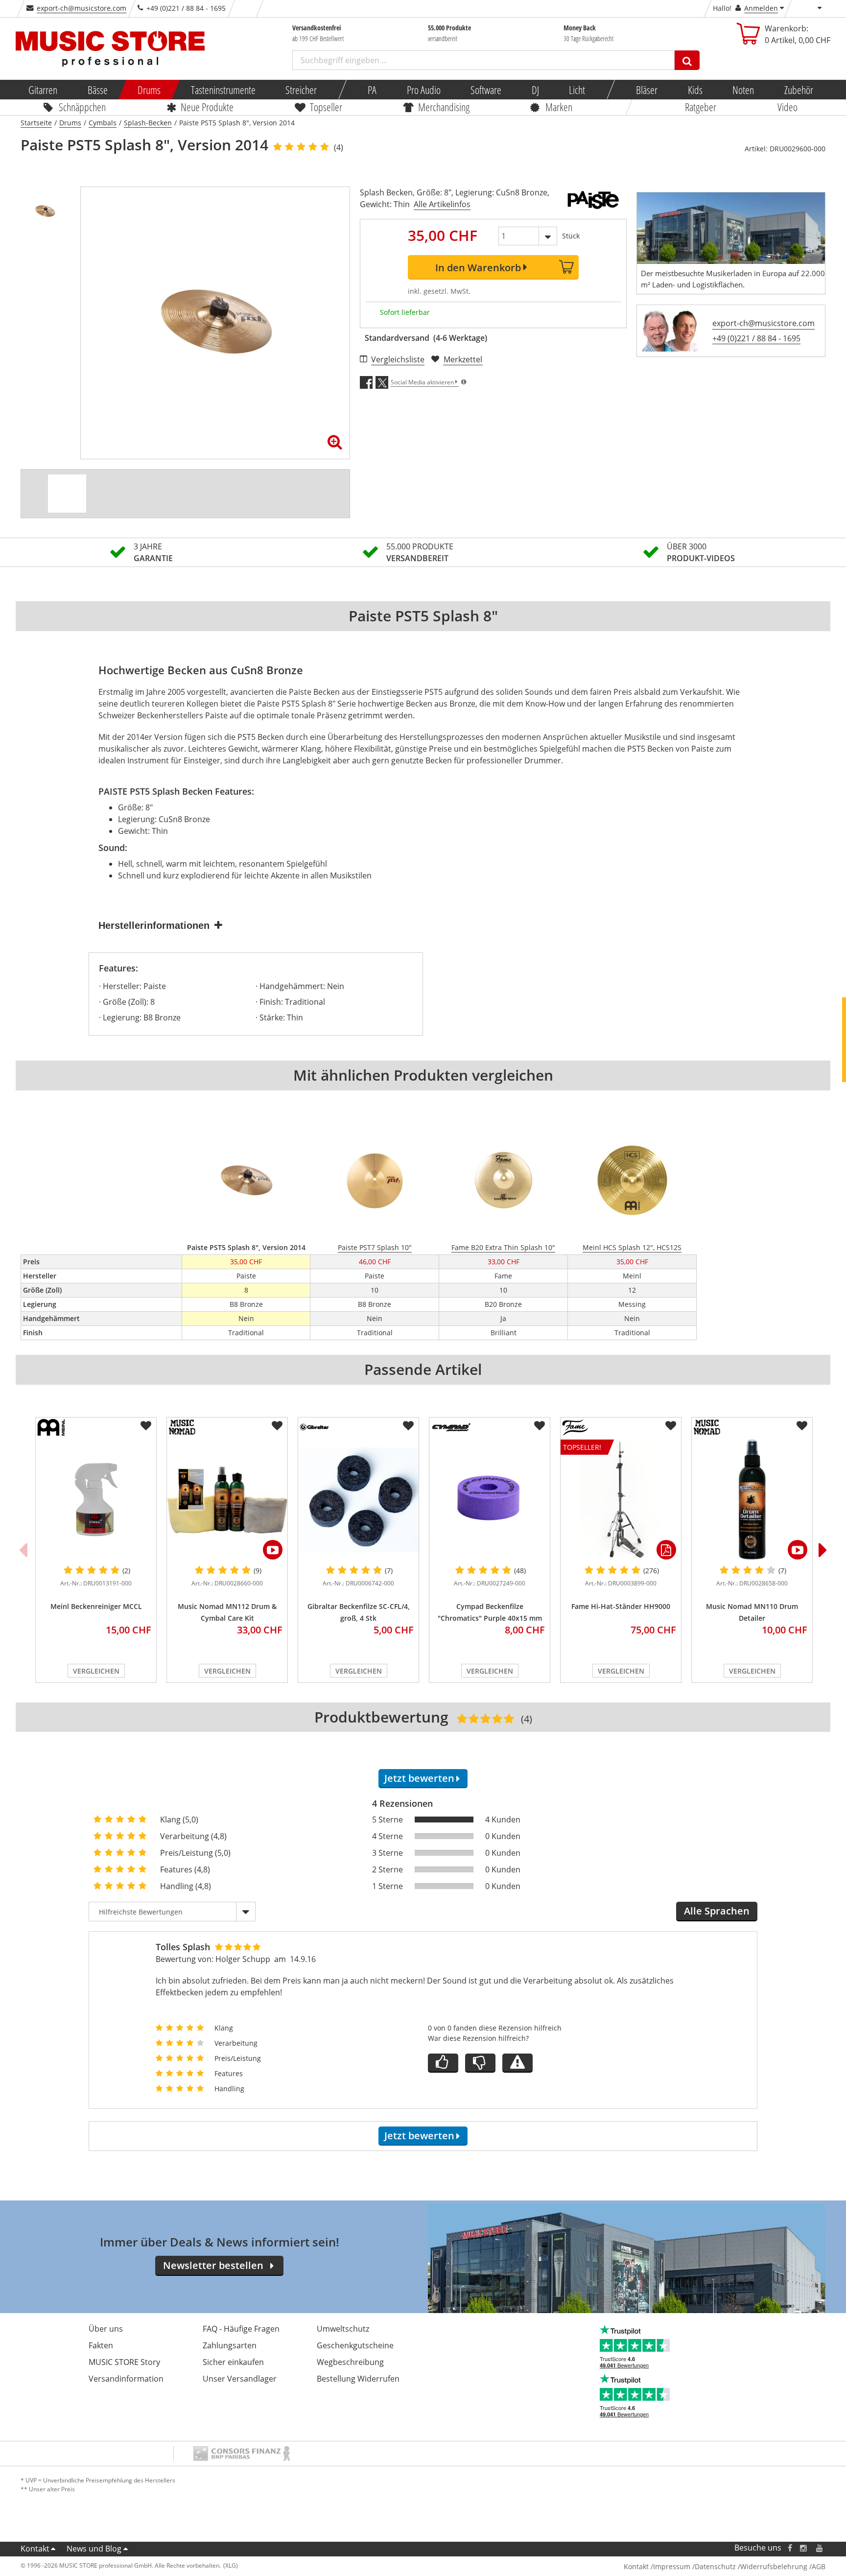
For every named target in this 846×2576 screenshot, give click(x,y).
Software (486, 90)
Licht (577, 90)
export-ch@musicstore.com (82, 8)
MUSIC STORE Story (124, 2362)
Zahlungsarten (230, 2345)
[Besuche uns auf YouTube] (820, 2548)
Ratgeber (701, 107)
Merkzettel (463, 359)
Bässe (97, 90)
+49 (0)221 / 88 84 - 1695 (756, 338)
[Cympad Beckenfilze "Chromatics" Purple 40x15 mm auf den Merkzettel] (540, 1426)
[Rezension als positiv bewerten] (443, 2063)
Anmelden (761, 8)
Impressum (672, 2566)
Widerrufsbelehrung (774, 2566)
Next (823, 1550)
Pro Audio (423, 90)
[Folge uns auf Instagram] (804, 2548)
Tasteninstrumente (223, 90)
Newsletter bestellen (213, 2265)
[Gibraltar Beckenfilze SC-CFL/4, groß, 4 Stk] (358, 1500)
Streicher (301, 90)
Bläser (647, 90)
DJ (535, 90)
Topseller (326, 107)
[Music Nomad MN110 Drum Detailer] (752, 1500)
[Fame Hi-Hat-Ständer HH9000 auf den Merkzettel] (671, 1426)
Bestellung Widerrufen (358, 2379)
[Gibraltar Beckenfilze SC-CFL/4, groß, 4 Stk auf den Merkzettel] (408, 1426)
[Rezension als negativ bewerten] (480, 2063)
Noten (743, 90)
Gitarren (43, 90)
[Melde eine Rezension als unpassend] (517, 2063)
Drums (149, 90)
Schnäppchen (82, 107)
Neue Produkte (207, 107)
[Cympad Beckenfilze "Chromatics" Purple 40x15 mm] (490, 1500)
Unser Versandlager (240, 2379)
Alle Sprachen (717, 1911)
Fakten (101, 2345)
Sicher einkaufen (233, 2362)
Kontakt (35, 2549)
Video (787, 107)
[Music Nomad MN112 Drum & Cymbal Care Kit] (227, 1500)
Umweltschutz (343, 2329)
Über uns (106, 2329)
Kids (695, 90)
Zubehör (798, 90)
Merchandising (444, 107)
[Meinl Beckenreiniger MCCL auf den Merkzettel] (146, 1426)
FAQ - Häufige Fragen (241, 2329)
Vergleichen (96, 1671)
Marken (559, 107)
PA (372, 90)
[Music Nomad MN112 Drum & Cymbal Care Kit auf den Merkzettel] (277, 1426)
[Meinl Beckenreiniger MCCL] (96, 1500)
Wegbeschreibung (350, 2362)
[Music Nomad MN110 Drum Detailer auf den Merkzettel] (802, 1426)
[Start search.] (687, 60)
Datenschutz (715, 2566)
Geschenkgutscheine (355, 2345)
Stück (571, 236)
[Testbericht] (67, 494)
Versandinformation (126, 2379)
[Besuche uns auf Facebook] (790, 2548)
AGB (819, 2566)
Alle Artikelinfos (442, 204)
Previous (23, 1550)
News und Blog (94, 2549)
